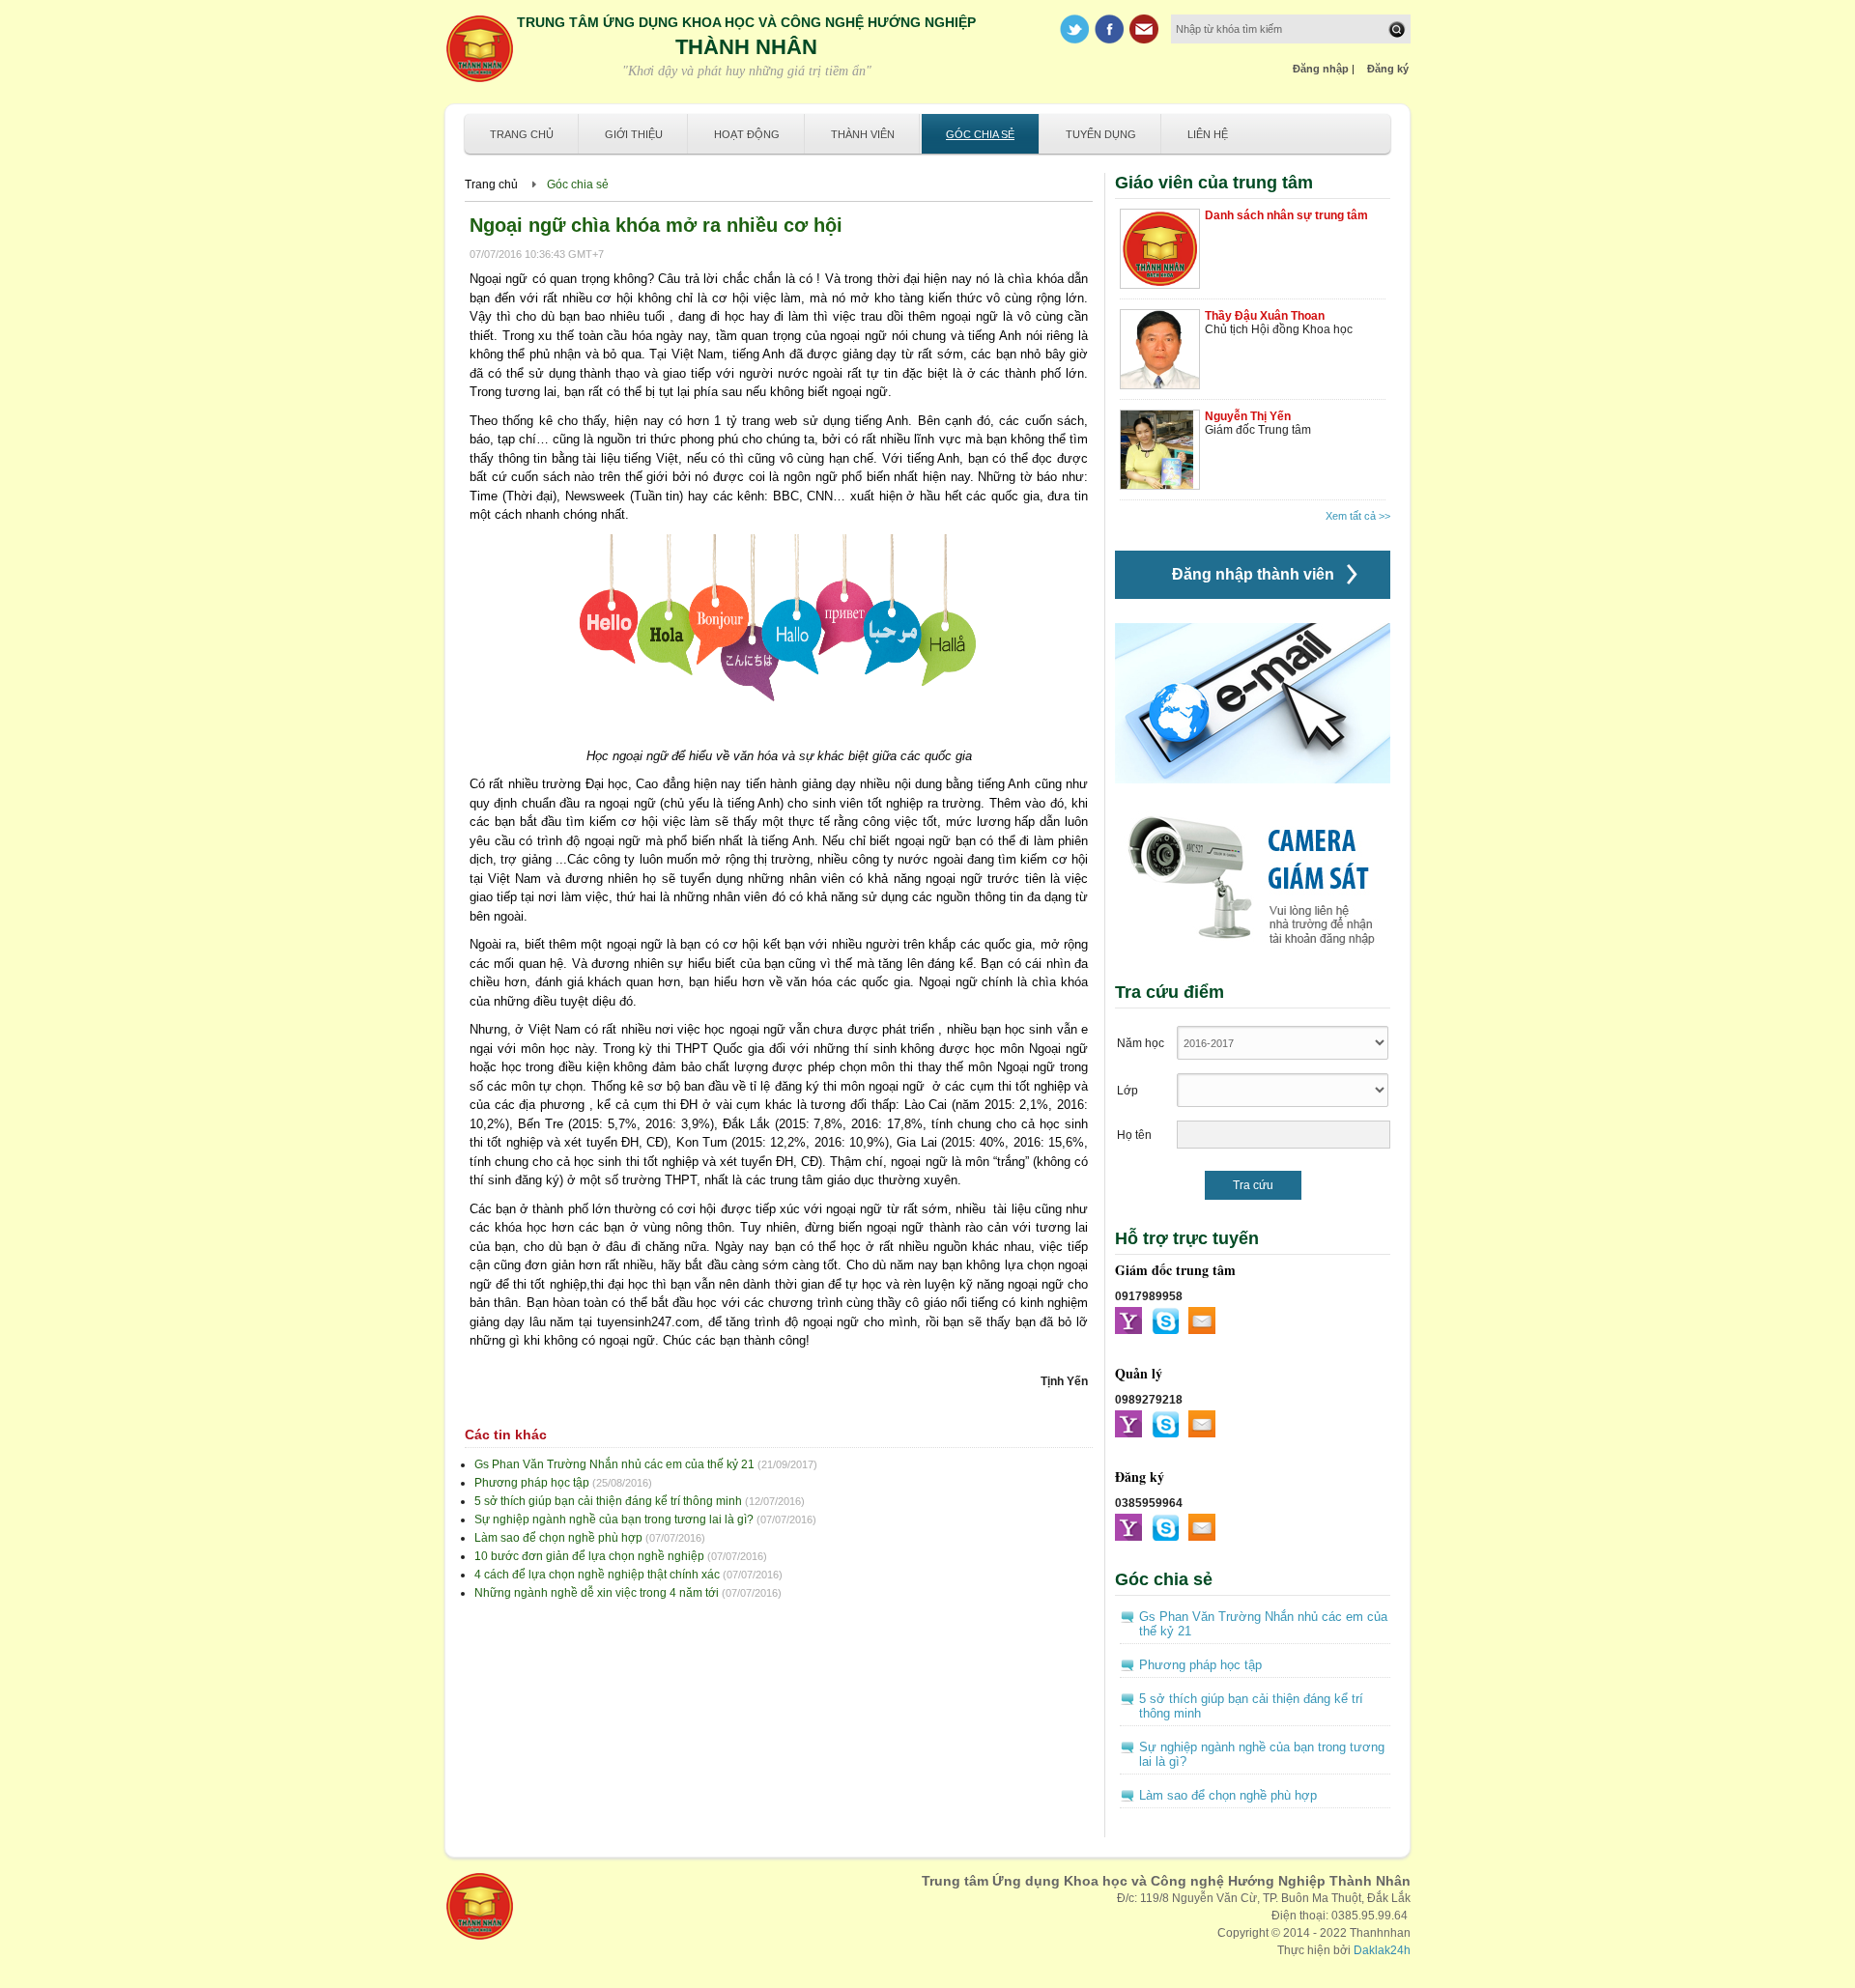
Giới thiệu (634, 134)
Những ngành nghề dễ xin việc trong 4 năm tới (597, 1593)
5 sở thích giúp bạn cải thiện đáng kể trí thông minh (608, 1501)
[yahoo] (1128, 1321)
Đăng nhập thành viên (1253, 574)
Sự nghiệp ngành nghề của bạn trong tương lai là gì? (614, 1519)
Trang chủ (522, 134)
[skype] (1165, 1321)
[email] (1202, 1321)
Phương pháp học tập (532, 1483)
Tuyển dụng (1101, 134)
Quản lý (1139, 1373)
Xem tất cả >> (1358, 516)
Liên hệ (1208, 134)
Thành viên (863, 134)
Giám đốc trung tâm (1175, 1270)
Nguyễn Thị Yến (1248, 416)
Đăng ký (1388, 69)
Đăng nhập (1321, 69)
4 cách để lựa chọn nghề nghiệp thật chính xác (597, 1575)
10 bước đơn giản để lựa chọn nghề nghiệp (589, 1556)
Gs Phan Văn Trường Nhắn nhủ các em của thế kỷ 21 (614, 1464)
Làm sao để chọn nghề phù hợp (558, 1538)
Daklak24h (1382, 1950)
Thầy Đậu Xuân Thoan (1265, 316)
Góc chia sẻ (980, 134)
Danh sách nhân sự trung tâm (1286, 215)
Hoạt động (747, 134)
